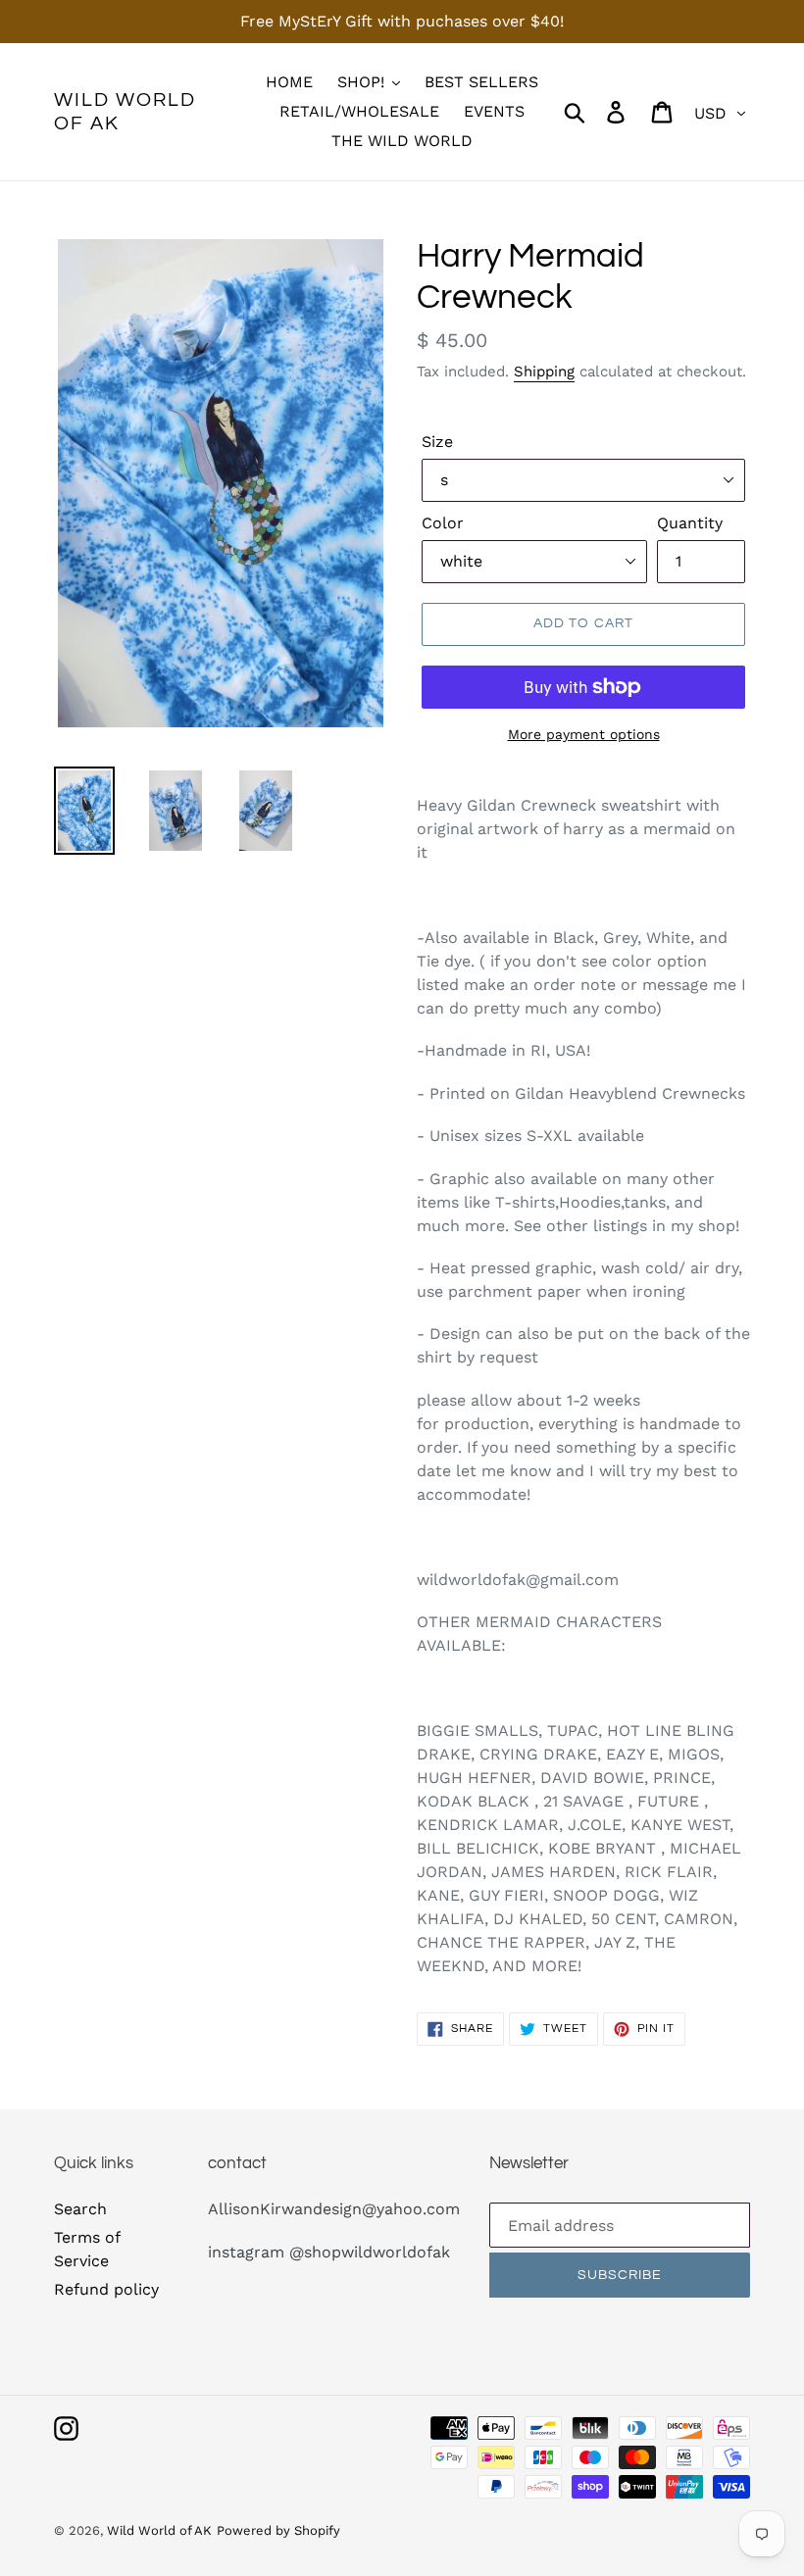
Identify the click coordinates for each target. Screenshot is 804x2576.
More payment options (584, 734)
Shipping (544, 372)
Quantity (690, 523)
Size (437, 442)
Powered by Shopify (278, 2530)
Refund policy (106, 2289)
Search (80, 2209)
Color (443, 523)
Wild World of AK (125, 112)
